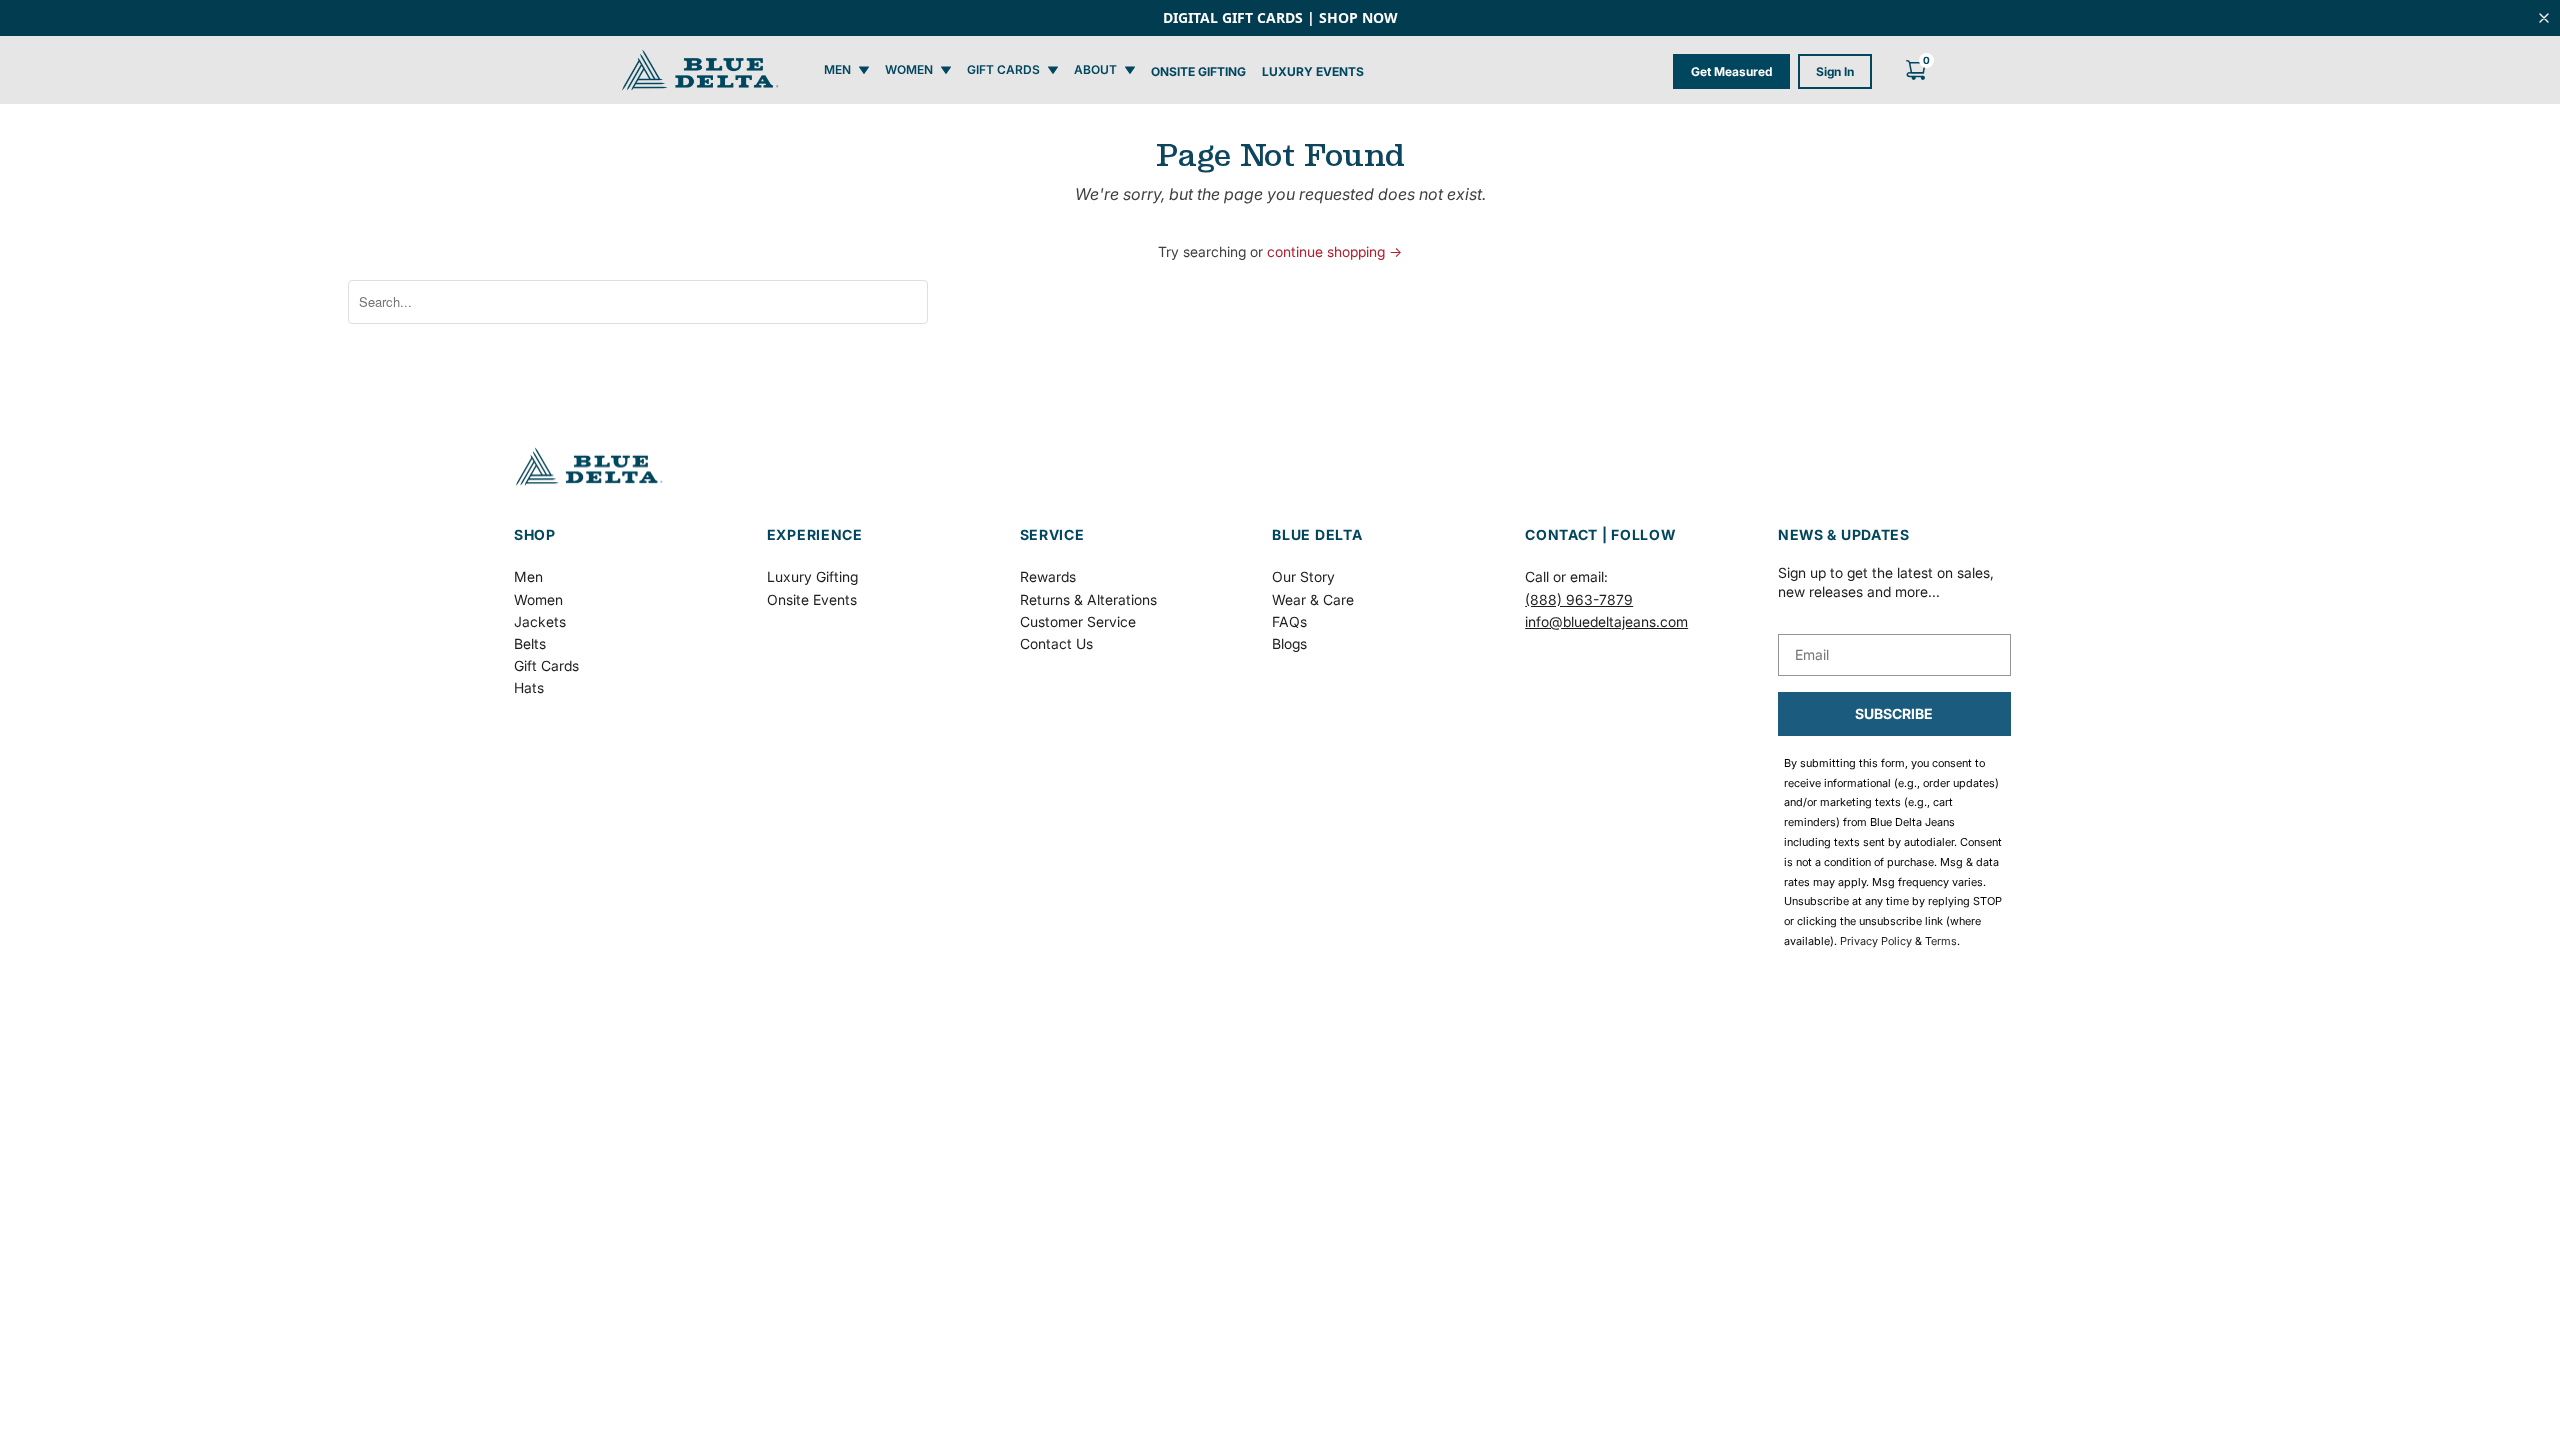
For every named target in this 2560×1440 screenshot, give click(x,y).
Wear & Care (1313, 599)
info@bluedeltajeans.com (1606, 621)
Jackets (540, 621)
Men (528, 576)
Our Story (1303, 576)
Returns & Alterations (1088, 599)
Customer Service (1078, 621)
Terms (1941, 941)
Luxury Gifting (812, 576)
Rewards (1048, 576)
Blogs (1289, 643)
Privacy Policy (1876, 941)
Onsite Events (812, 599)
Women (538, 599)
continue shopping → (1334, 251)
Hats (529, 687)
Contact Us (1056, 643)
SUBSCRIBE (1894, 713)
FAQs (1289, 621)
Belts (530, 643)
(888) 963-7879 (1579, 599)
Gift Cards (546, 665)
